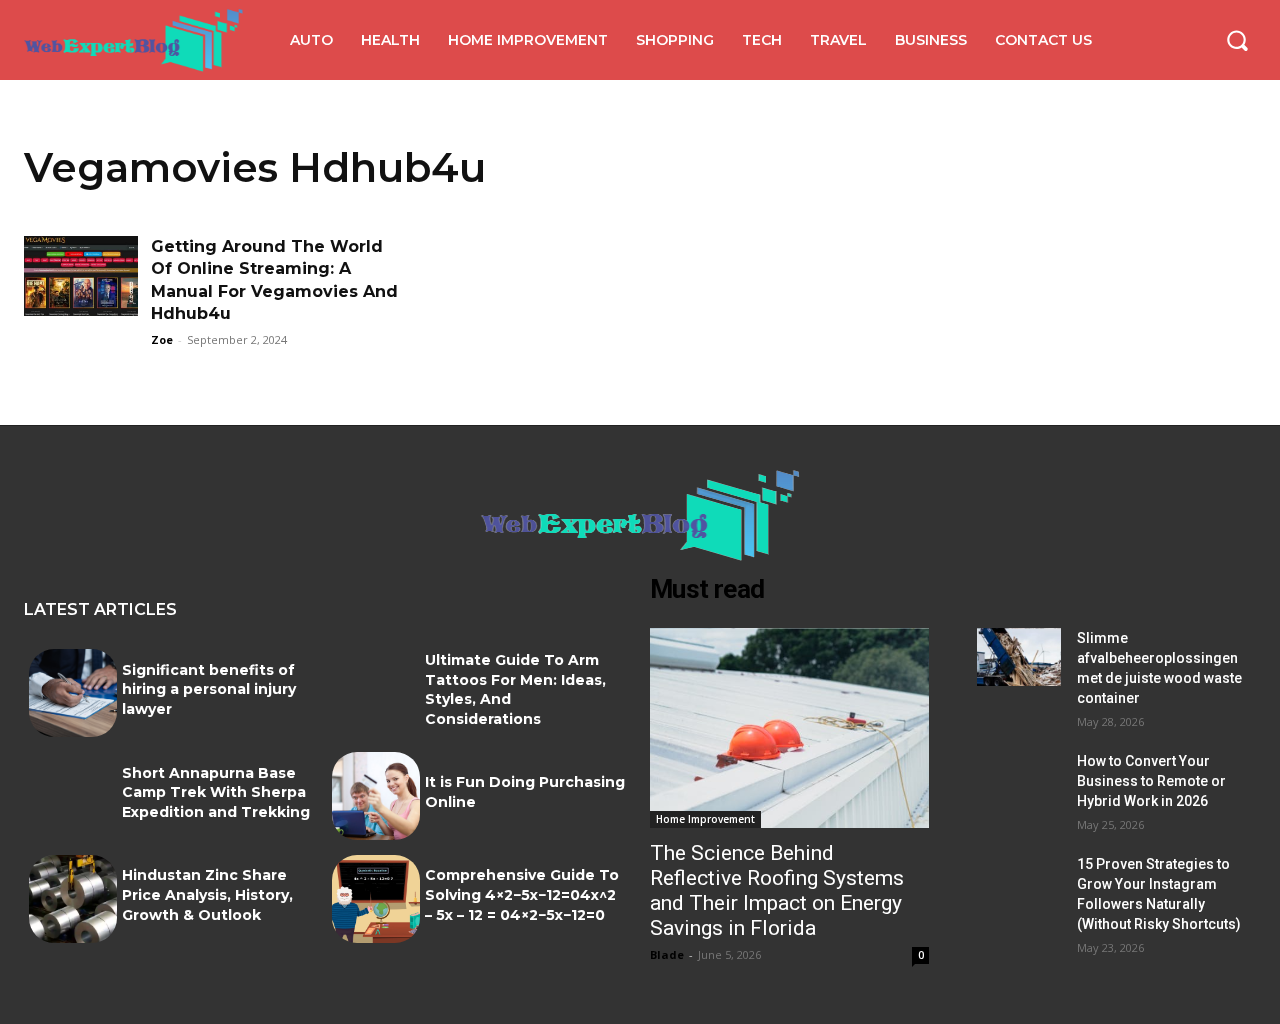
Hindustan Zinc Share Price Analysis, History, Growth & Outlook (207, 894)
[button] (1237, 40)
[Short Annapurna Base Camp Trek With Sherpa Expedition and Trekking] (73, 796)
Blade (667, 954)
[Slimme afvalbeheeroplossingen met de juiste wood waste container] (1019, 657)
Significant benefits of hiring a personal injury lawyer (209, 689)
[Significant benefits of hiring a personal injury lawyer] (73, 693)
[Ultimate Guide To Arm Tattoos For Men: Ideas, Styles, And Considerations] (376, 693)
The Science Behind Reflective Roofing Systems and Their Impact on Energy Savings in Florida (777, 890)
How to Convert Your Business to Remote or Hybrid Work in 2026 (1151, 781)
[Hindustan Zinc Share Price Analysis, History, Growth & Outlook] (73, 899)
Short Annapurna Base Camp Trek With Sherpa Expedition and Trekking (216, 792)
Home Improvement (705, 819)
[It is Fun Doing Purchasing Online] (376, 796)
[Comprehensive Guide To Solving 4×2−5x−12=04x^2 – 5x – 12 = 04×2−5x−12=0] (376, 899)
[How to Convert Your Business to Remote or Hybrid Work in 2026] (1019, 780)
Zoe (162, 339)
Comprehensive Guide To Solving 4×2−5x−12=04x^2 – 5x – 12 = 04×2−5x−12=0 (522, 894)
